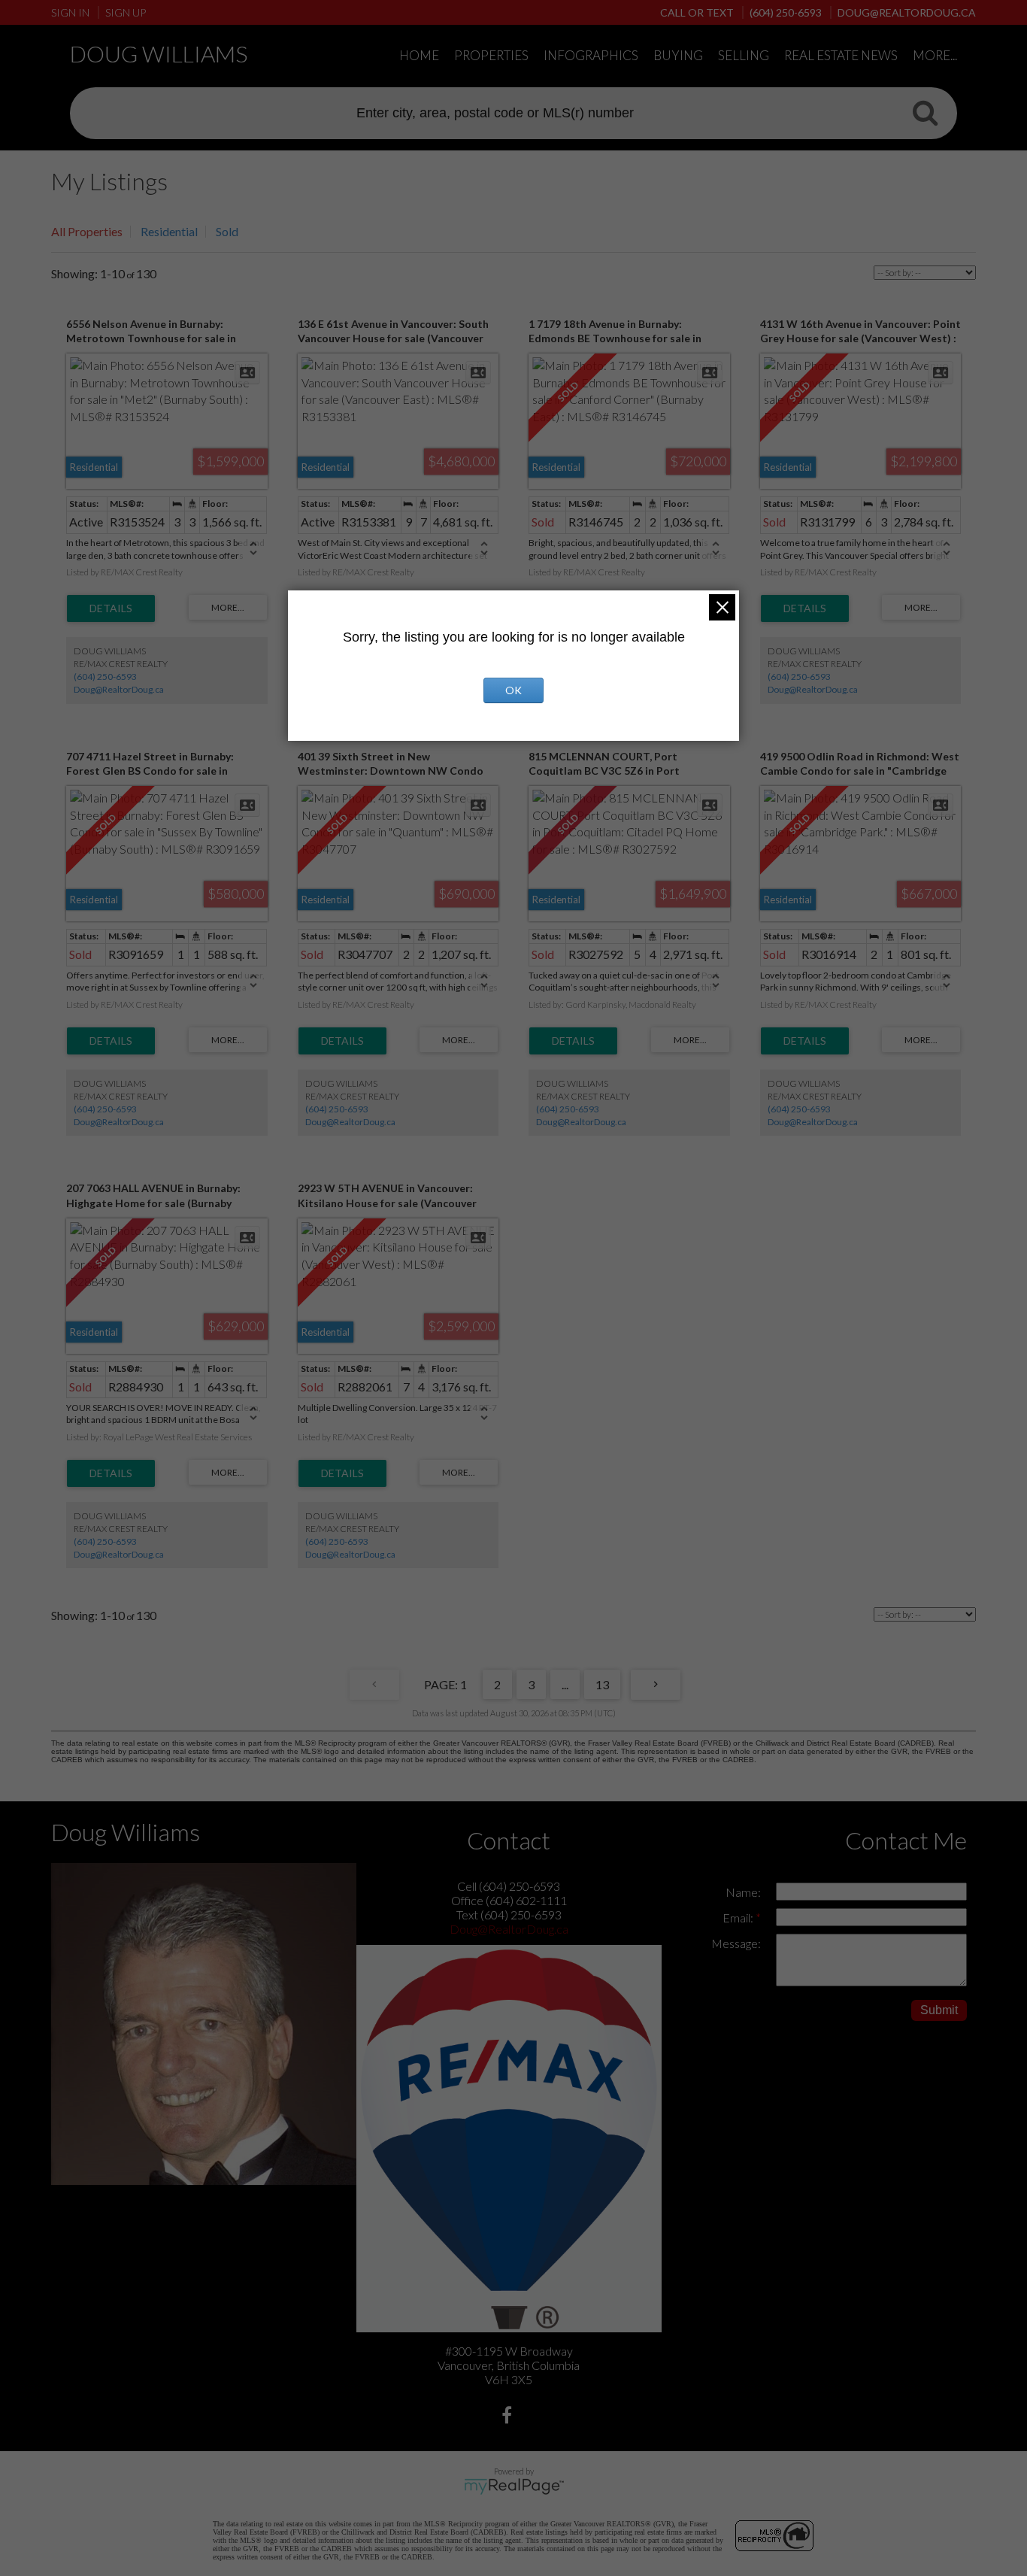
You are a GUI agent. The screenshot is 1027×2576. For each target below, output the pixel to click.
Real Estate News (841, 55)
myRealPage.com (514, 2486)
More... (935, 55)
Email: (739, 1918)
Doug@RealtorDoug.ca (119, 689)
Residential (169, 231)
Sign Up (126, 12)
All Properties (87, 231)
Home (419, 55)
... (565, 1684)
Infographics (591, 55)
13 (602, 1684)
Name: (743, 1892)
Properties (491, 55)
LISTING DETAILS (111, 608)
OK (513, 690)
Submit (939, 2010)
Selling (744, 55)
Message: (736, 1943)
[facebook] (509, 2417)
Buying (678, 55)
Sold (227, 231)
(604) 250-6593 (105, 677)
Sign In (70, 12)
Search (925, 112)
